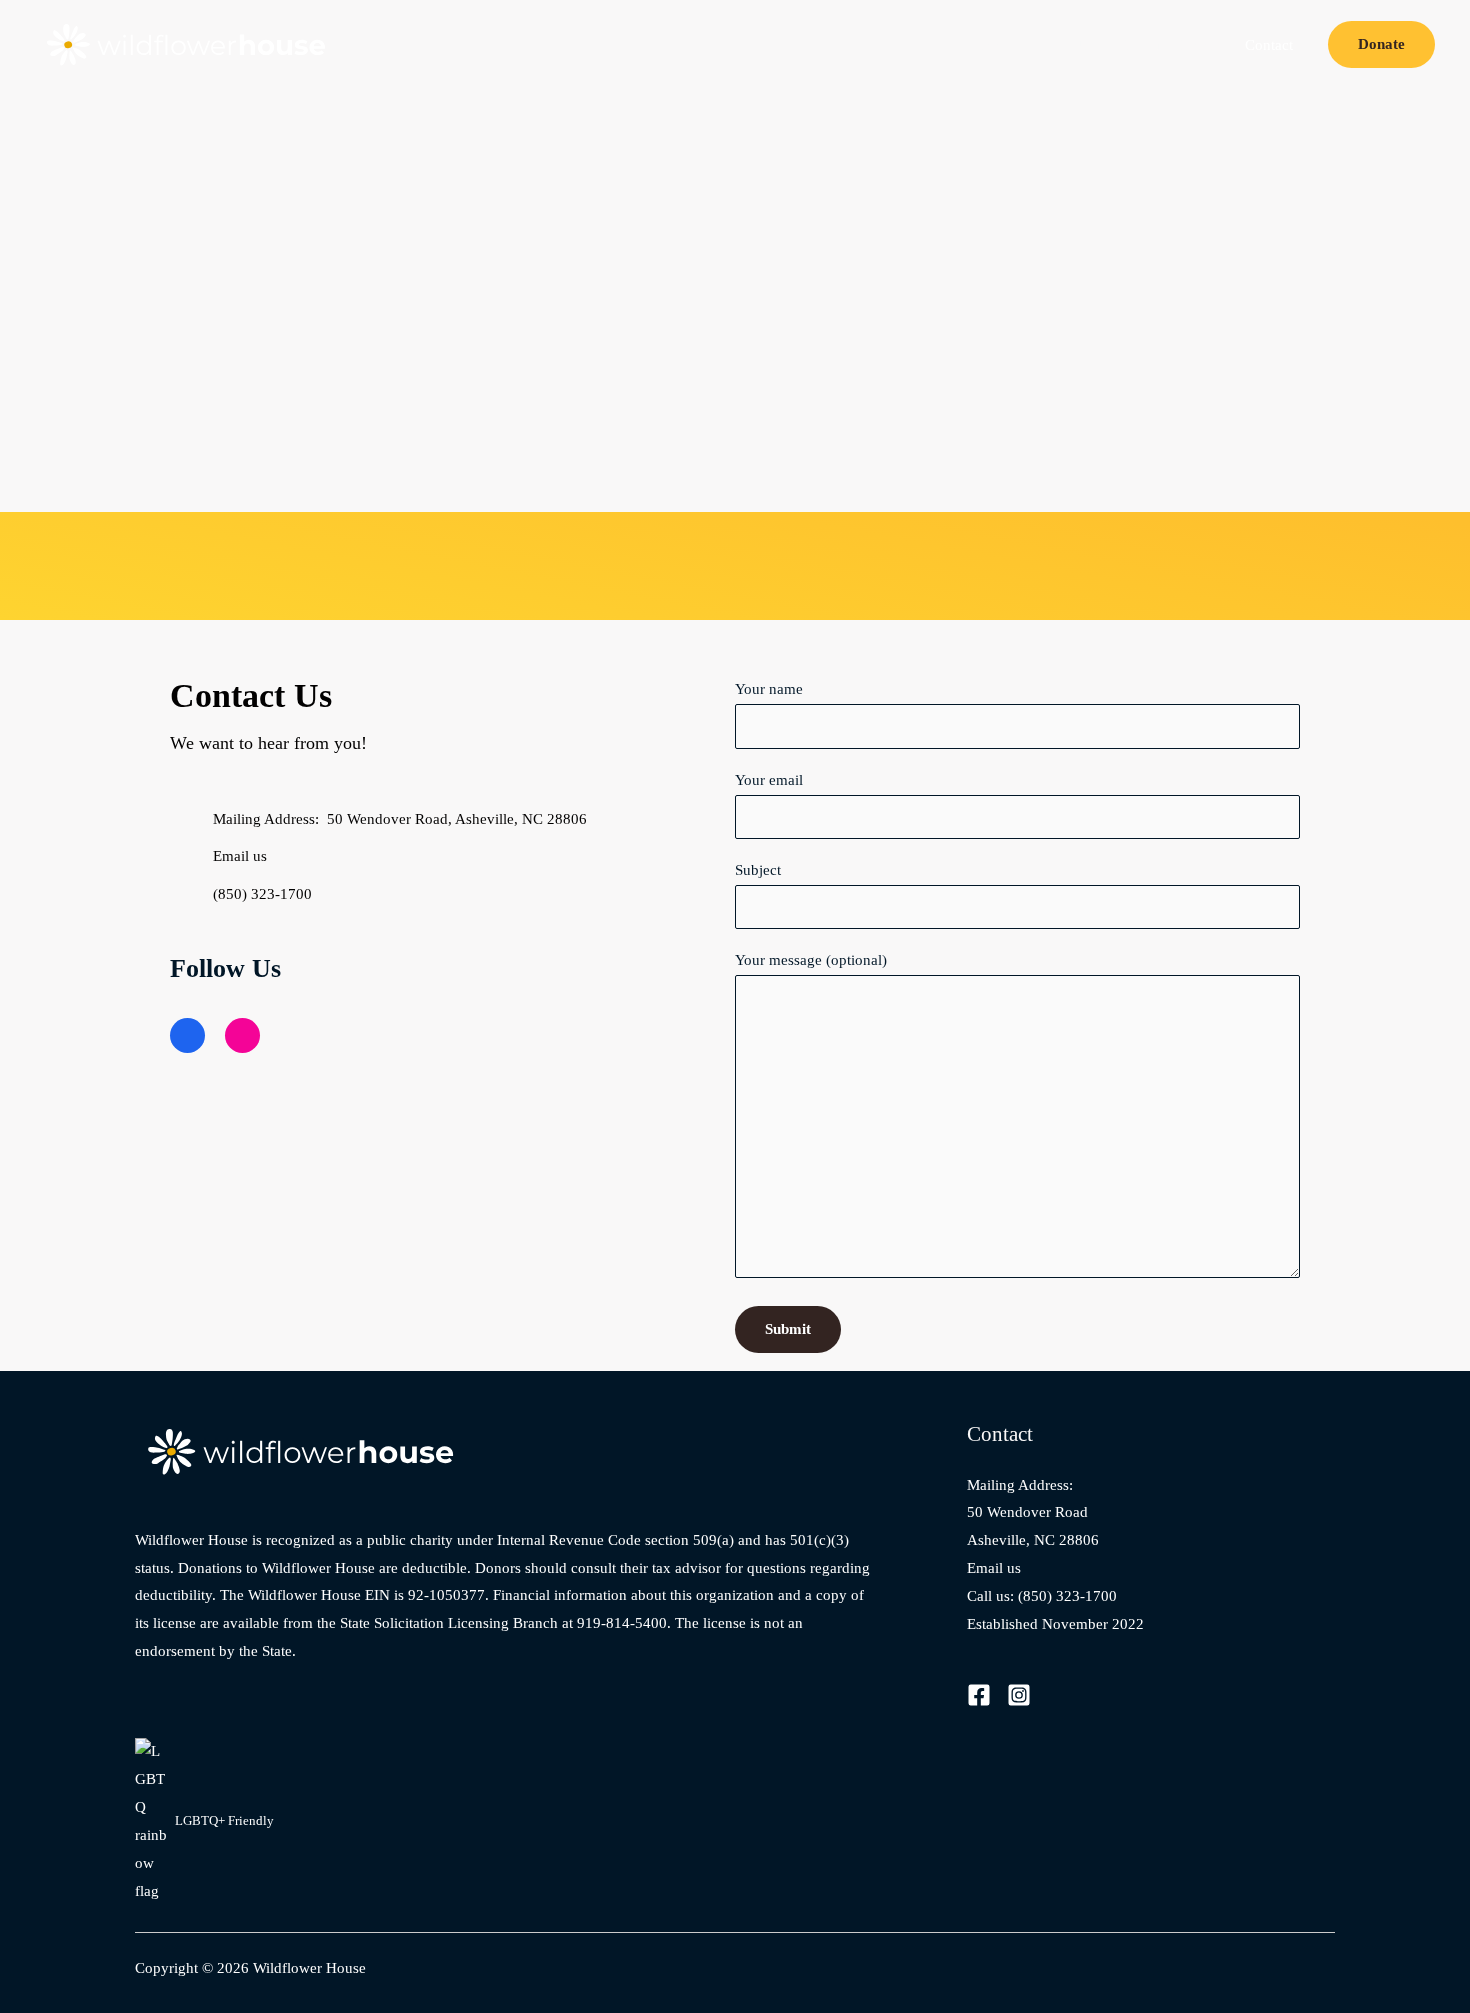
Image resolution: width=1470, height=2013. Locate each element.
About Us (1059, 45)
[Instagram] (1019, 1695)
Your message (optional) (811, 960)
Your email (769, 780)
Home (980, 45)
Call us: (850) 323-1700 (1042, 1596)
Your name (769, 689)
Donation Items (1167, 45)
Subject (758, 870)
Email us (994, 1568)
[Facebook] (979, 1695)
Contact (1269, 45)
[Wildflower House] (190, 43)
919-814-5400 (622, 1623)
